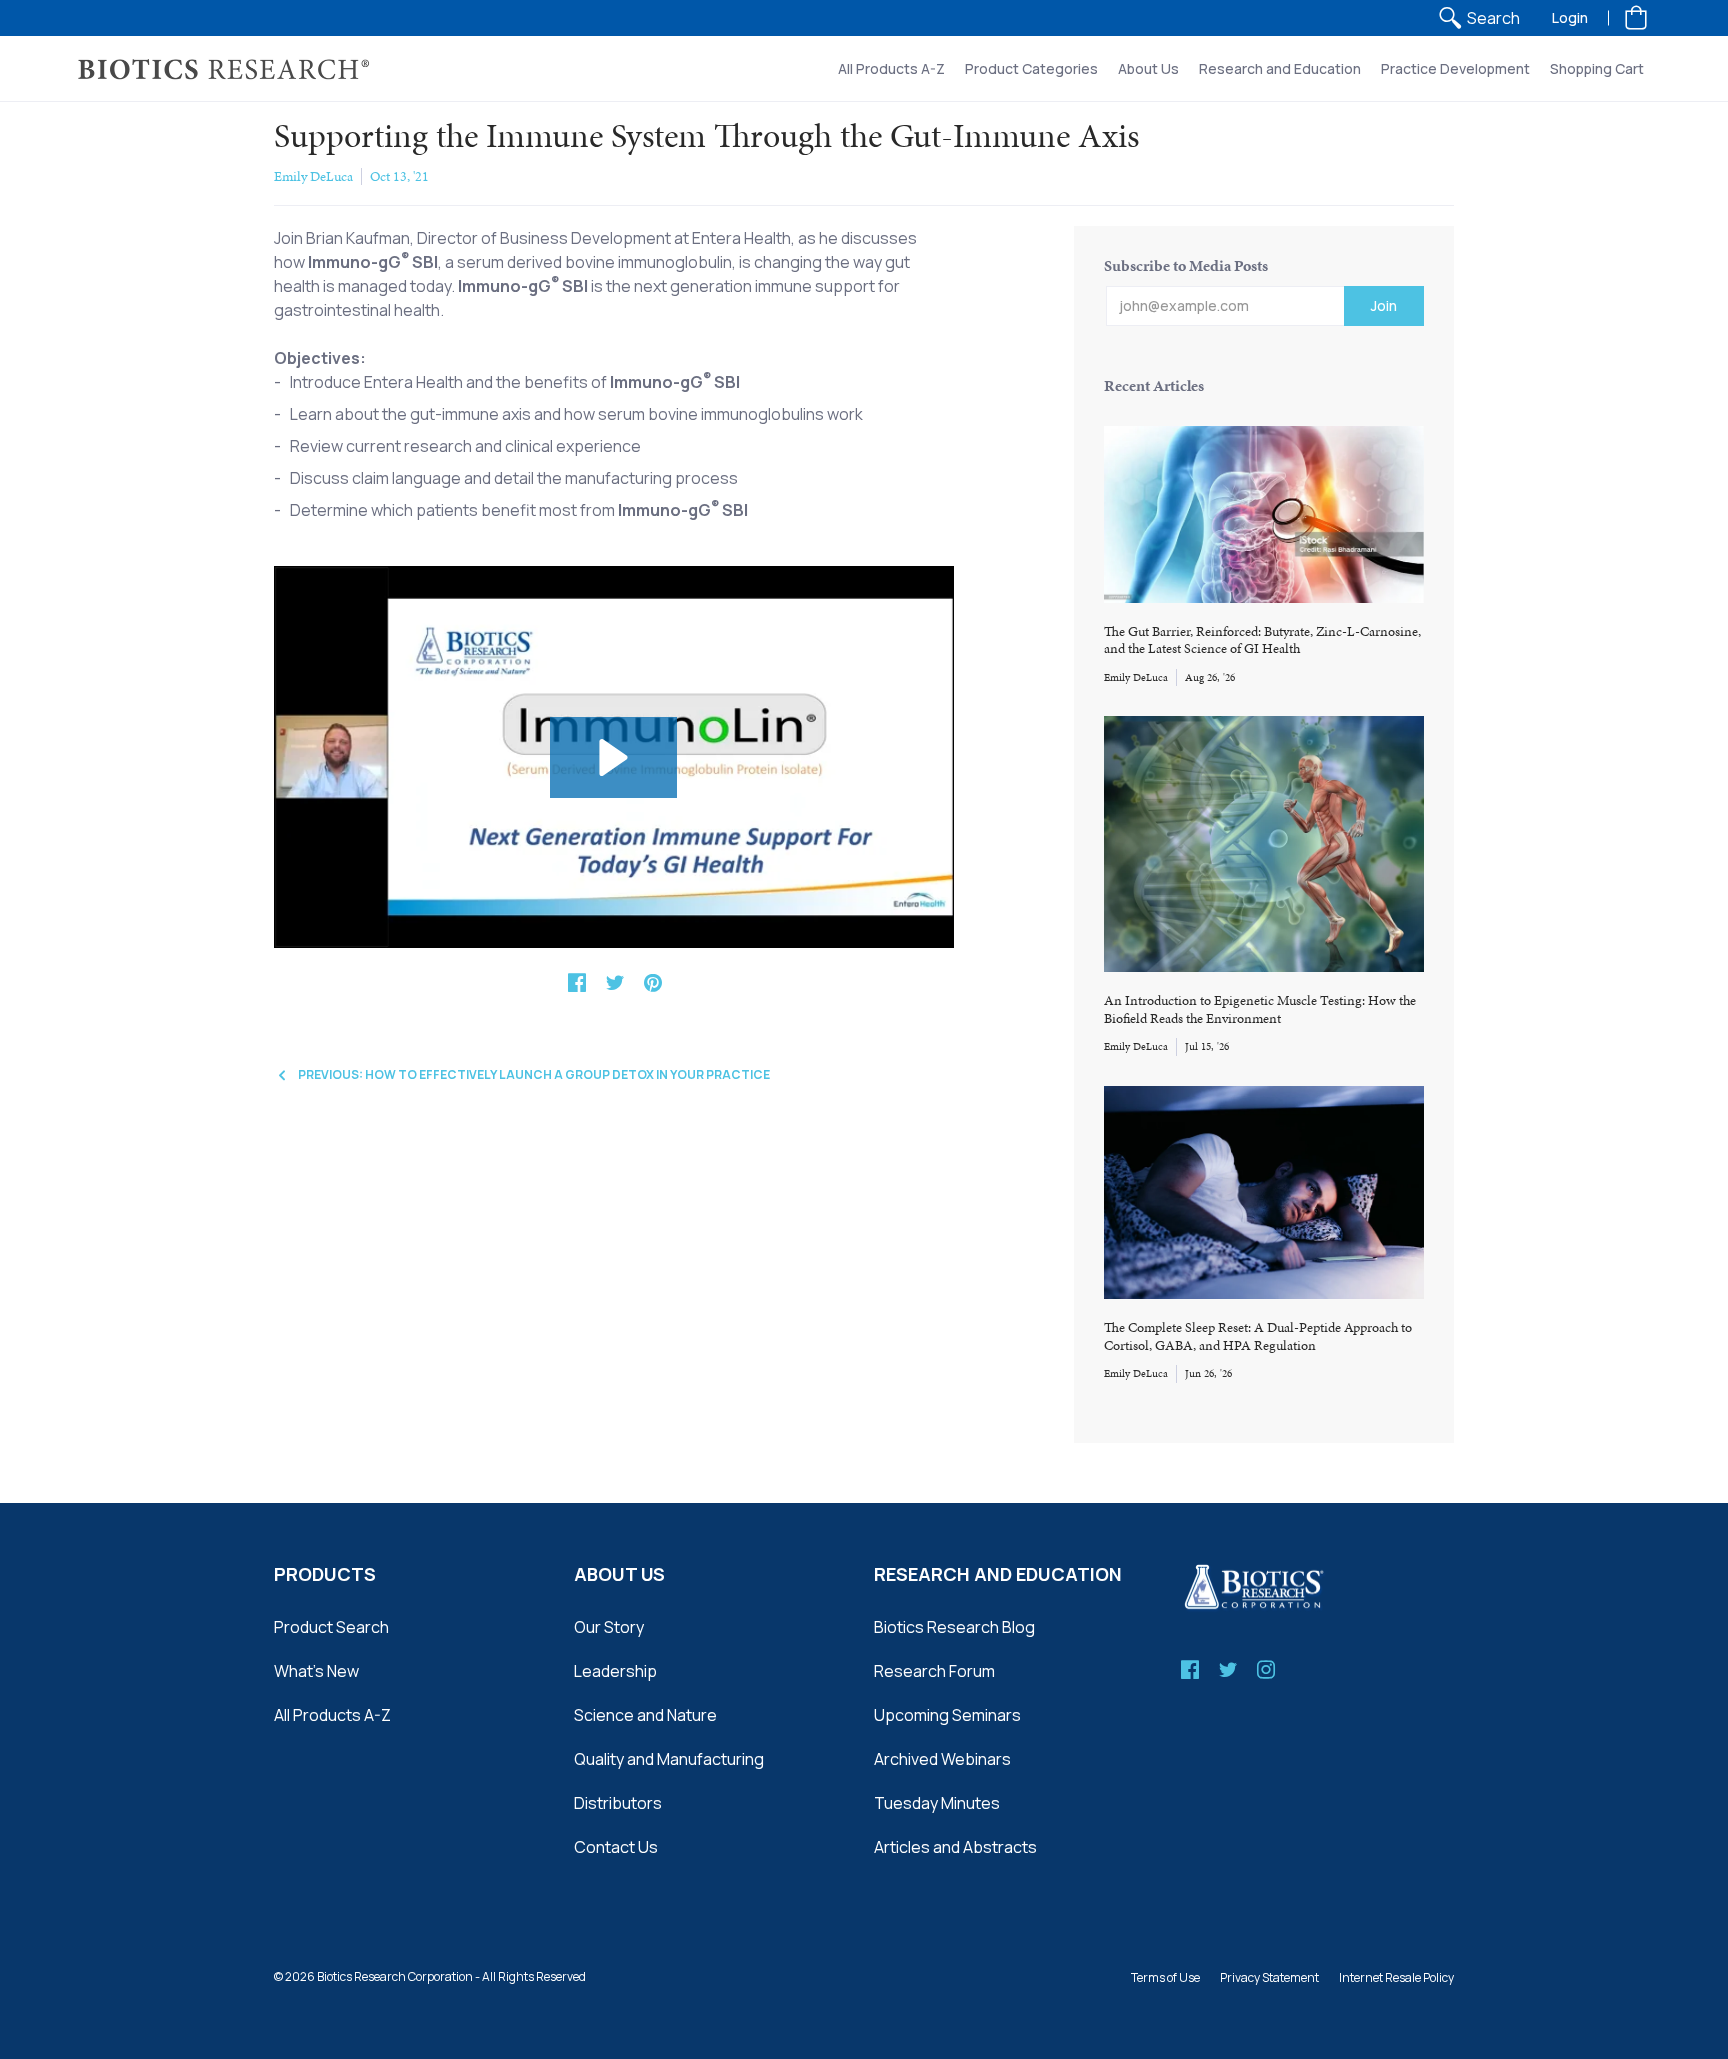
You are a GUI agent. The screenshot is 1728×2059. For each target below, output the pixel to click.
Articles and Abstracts (955, 1847)
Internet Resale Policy (1396, 1977)
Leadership (615, 1671)
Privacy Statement (1269, 1977)
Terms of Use (1165, 1977)
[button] (1636, 18)
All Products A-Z (332, 1715)
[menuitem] (1479, 18)
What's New (316, 1671)
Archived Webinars (942, 1759)
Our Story (609, 1627)
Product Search (331, 1627)
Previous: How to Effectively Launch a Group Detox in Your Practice (534, 1074)
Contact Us (616, 1847)
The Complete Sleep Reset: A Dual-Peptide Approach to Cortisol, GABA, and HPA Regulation (1258, 1336)
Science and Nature (645, 1715)
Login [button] (1570, 17)
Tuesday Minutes (937, 1803)
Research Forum (934, 1671)
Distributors (618, 1803)
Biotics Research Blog (954, 1627)
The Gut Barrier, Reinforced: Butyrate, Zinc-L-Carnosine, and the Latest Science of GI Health (1262, 640)
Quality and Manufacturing (669, 1759)
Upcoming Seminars (947, 1715)
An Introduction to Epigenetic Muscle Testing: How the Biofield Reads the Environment (1260, 1009)
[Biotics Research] (224, 68)
